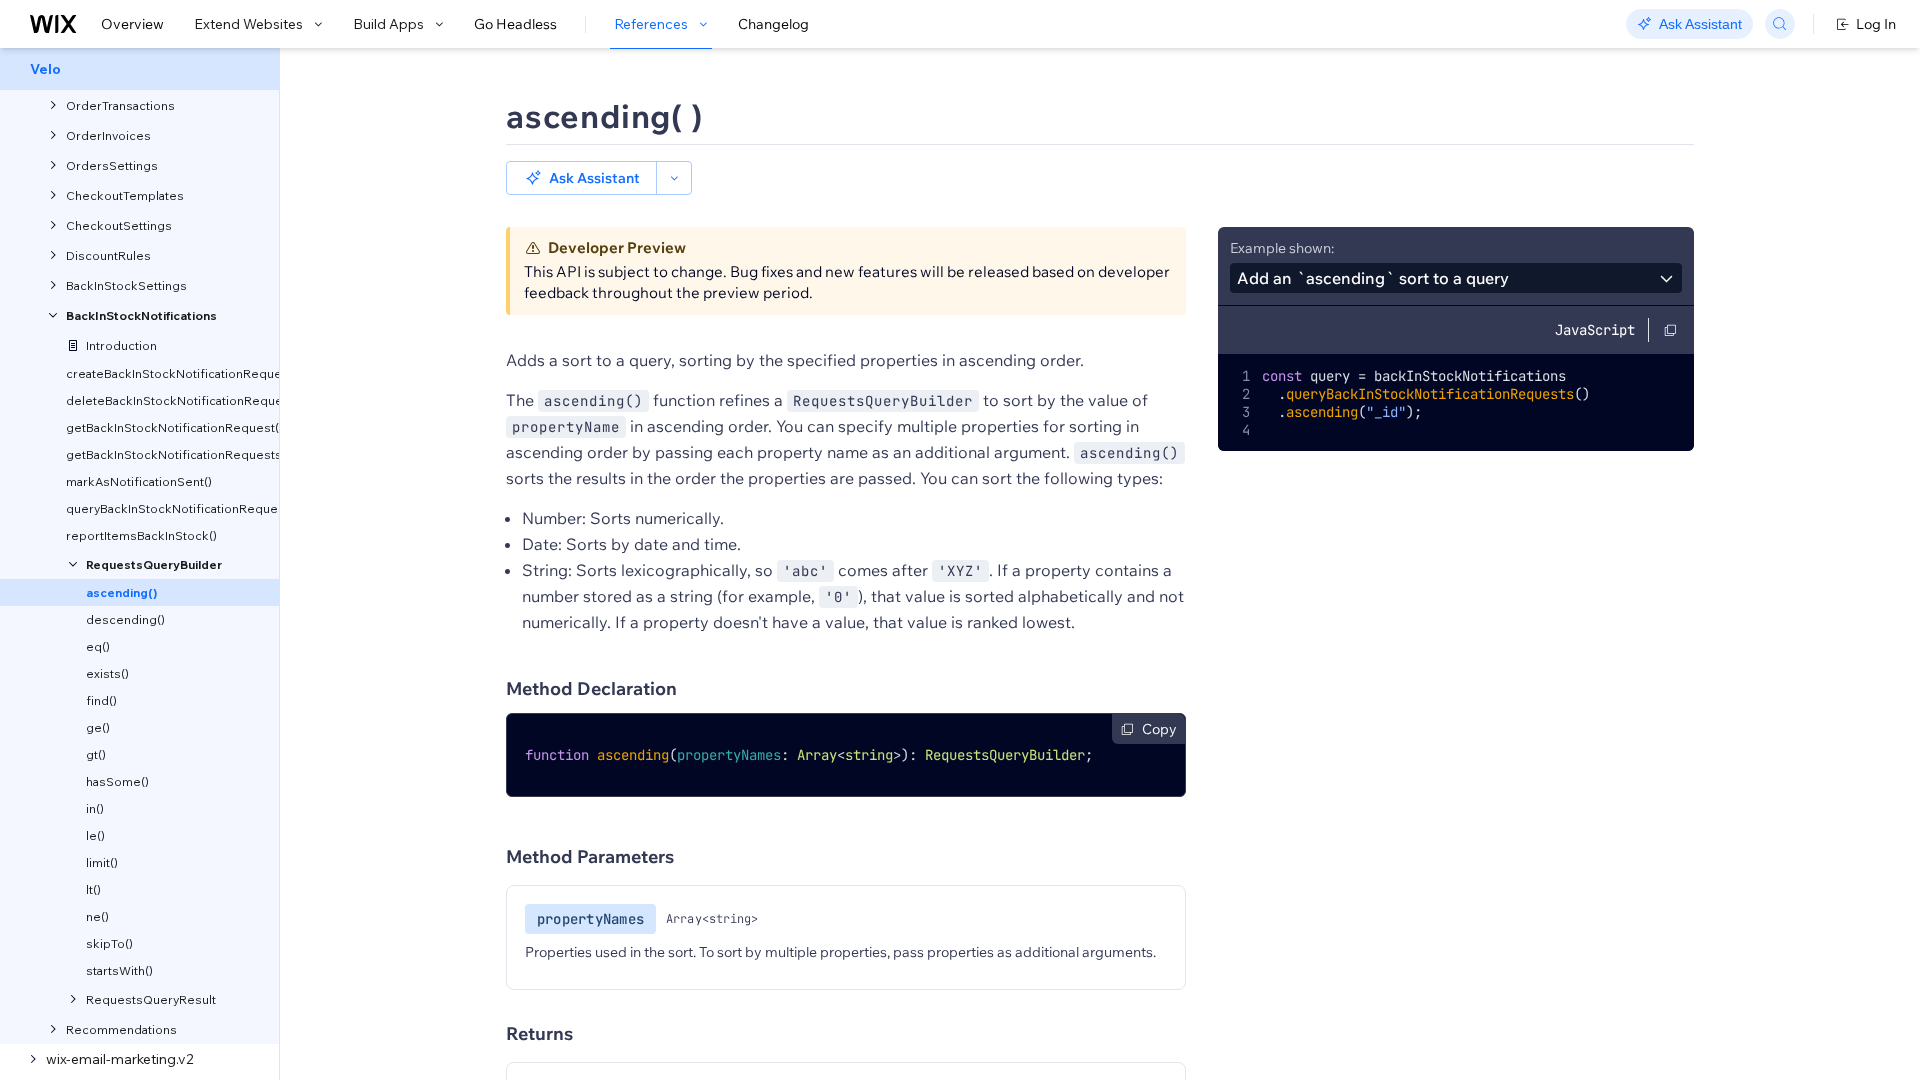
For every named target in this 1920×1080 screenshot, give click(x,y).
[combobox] (1456, 278)
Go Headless (515, 24)
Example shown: (1282, 248)
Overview (132, 24)
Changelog (773, 24)
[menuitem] (139, 69)
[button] (581, 178)
